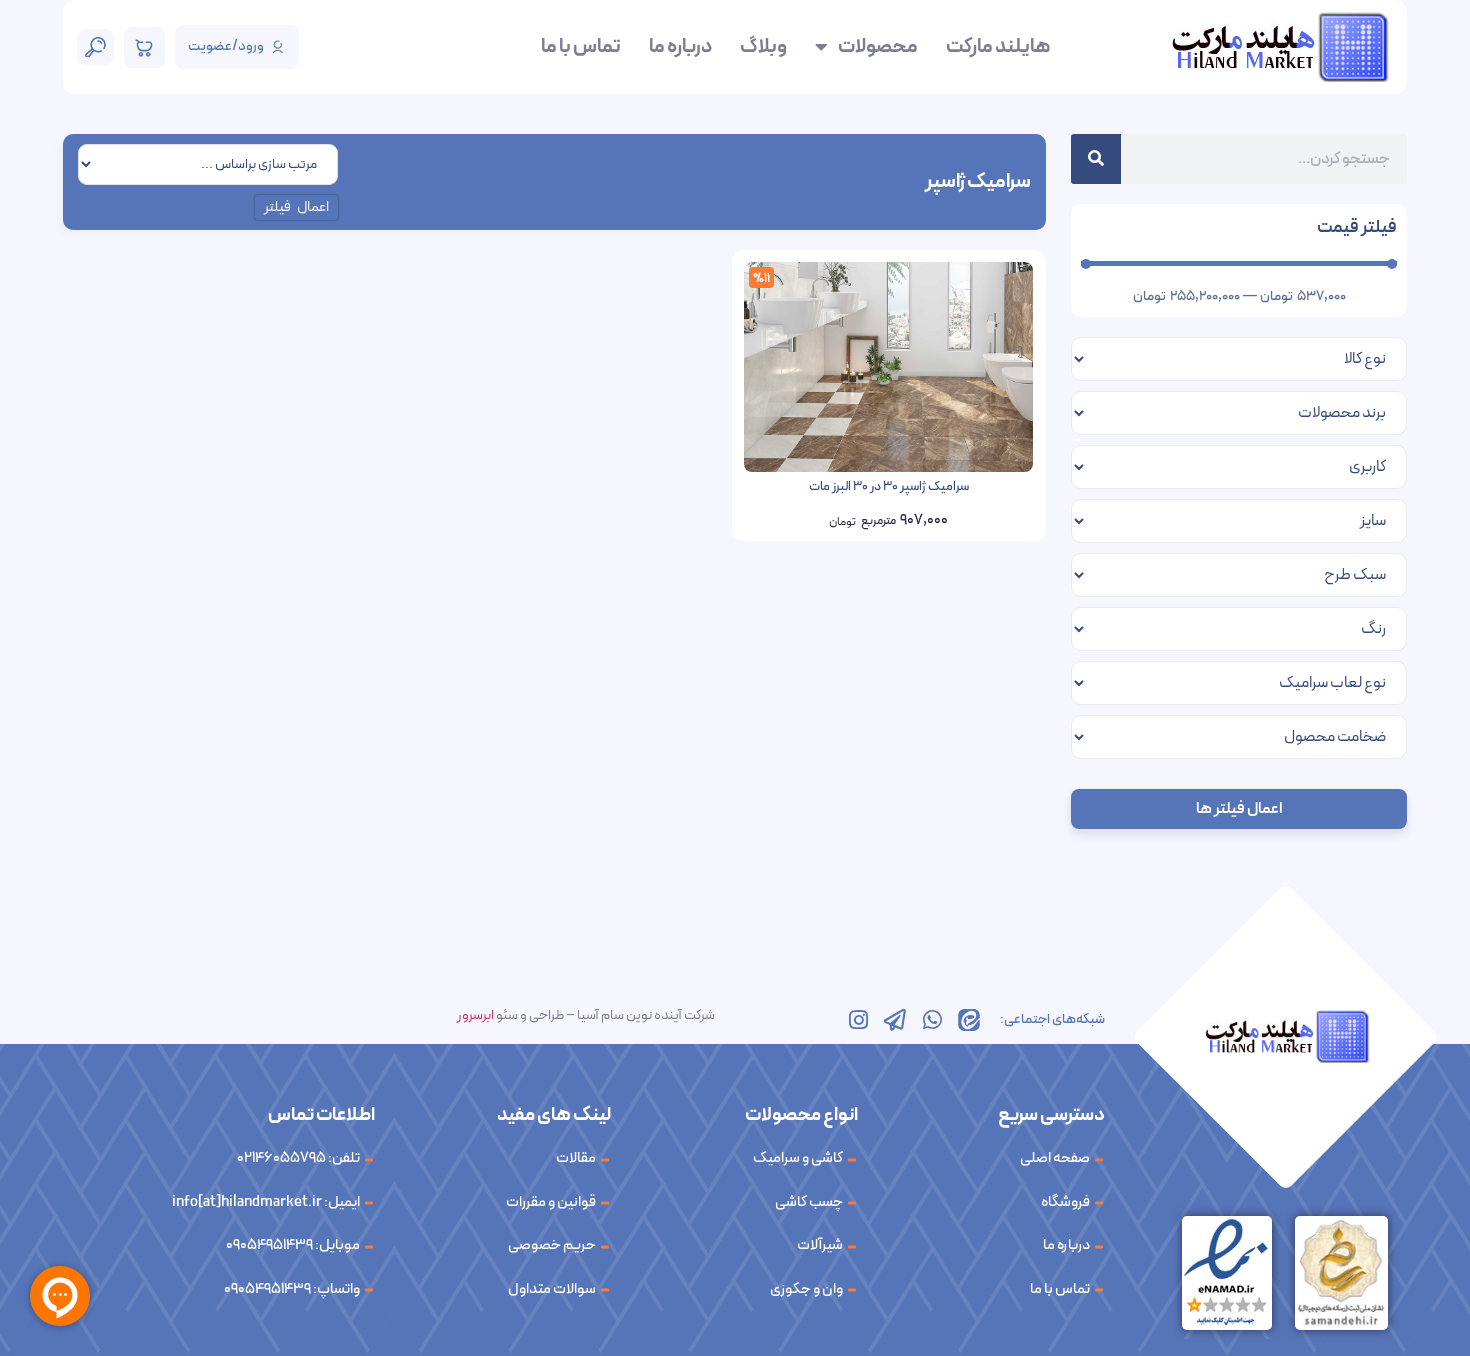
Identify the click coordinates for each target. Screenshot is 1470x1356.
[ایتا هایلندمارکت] (969, 1020)
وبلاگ (763, 47)
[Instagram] (858, 1020)
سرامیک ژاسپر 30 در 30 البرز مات (889, 487)
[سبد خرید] (144, 47)
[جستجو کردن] (1096, 159)
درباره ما (680, 47)
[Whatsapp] (932, 1020)
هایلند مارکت (998, 47)
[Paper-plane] (895, 1020)
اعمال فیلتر (297, 207)
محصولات (878, 47)
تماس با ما (581, 47)
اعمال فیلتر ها (1239, 809)
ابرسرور (475, 1015)
